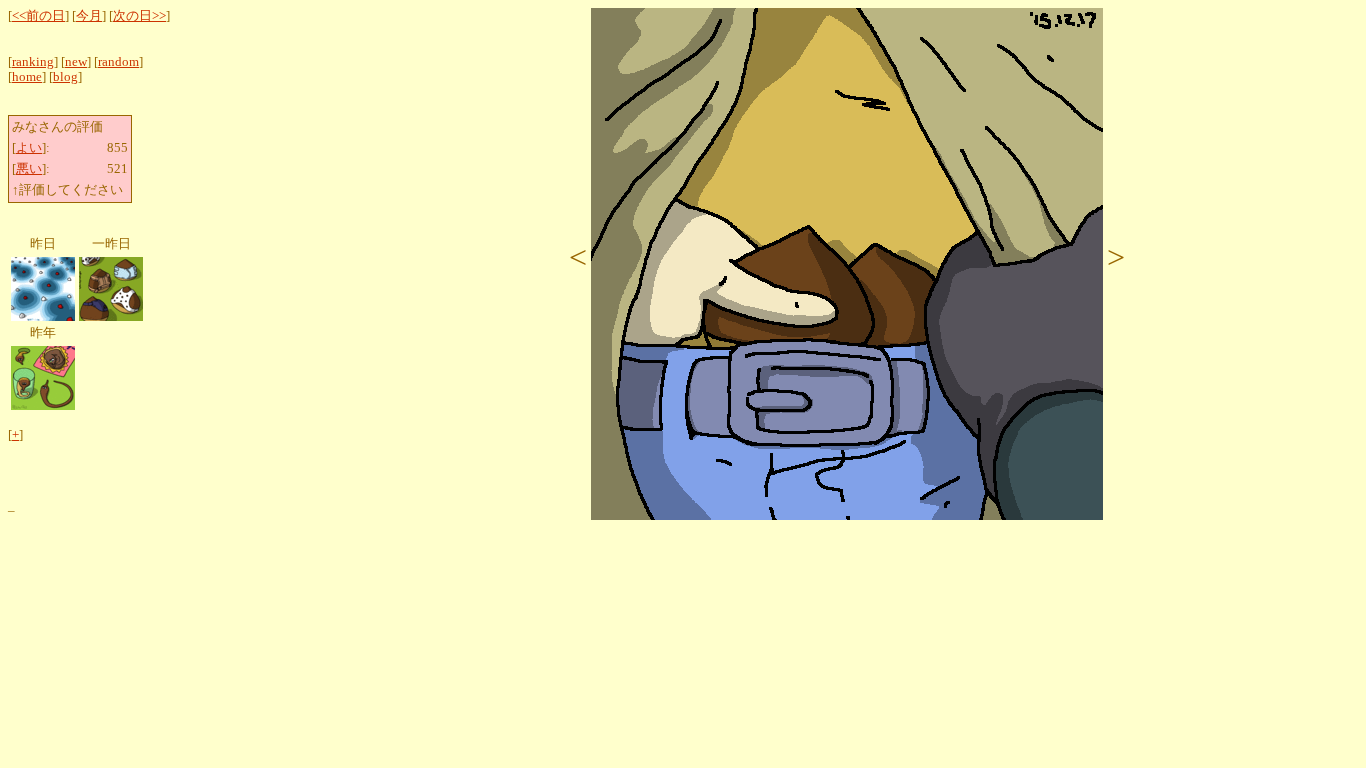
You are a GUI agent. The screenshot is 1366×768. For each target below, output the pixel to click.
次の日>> (139, 16)
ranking (33, 62)
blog (65, 77)
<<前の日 (38, 16)
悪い (29, 169)
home (27, 77)
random (118, 62)
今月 (89, 16)
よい (29, 148)
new (76, 62)
